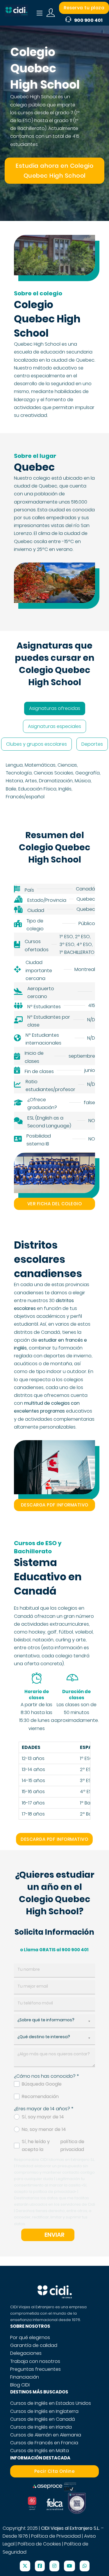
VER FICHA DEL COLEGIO (55, 1204)
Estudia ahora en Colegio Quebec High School (54, 171)
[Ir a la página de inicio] (16, 13)
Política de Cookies (39, 2544)
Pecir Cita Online (55, 2471)
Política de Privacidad (56, 2536)
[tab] (55, 708)
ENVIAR (54, 2235)
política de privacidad (72, 2145)
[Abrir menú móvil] (40, 13)
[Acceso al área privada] (51, 13)
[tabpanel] (54, 781)
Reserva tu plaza (84, 8)
